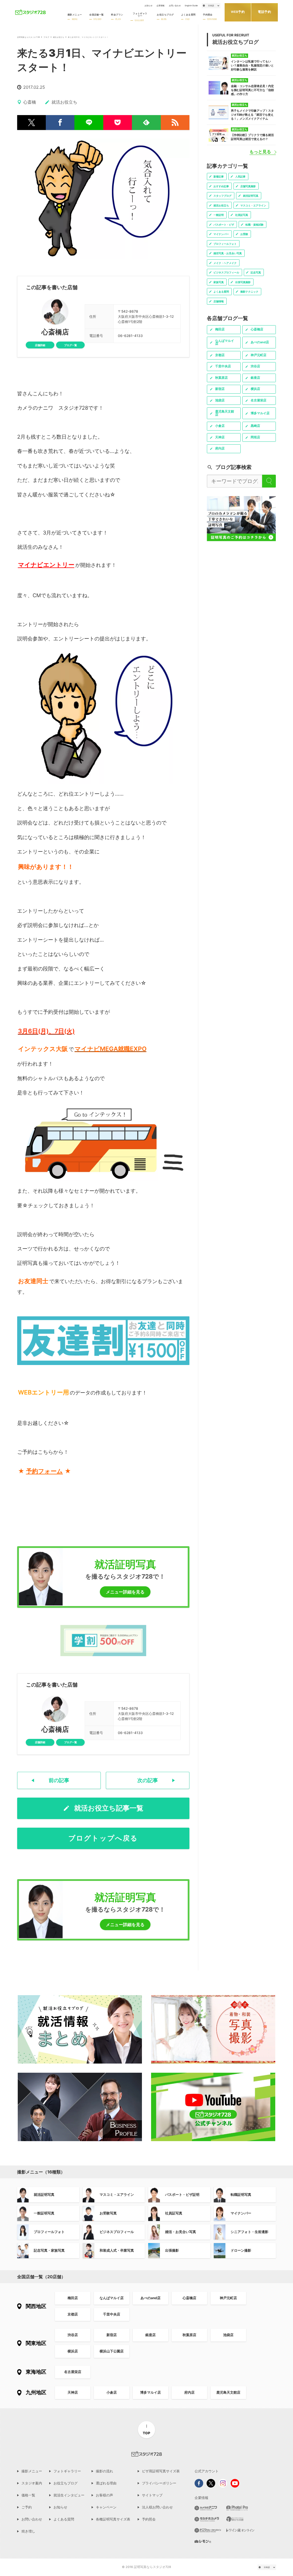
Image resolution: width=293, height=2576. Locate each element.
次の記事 (148, 1780)
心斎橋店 (55, 332)
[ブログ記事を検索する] (269, 481)
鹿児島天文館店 (228, 2392)
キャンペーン (106, 2507)
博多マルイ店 (151, 2392)
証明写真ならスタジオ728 (29, 37)
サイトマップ (152, 2495)
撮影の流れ (104, 2471)
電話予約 (264, 12)
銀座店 (151, 2335)
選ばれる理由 (106, 2483)
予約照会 (149, 2519)
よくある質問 (64, 2519)
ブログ (46, 37)
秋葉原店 (189, 2335)
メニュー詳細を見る (125, 1592)
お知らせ (149, 6)
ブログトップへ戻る (103, 1838)
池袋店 (228, 2335)
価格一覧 (28, 2495)
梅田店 (73, 2298)
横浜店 (73, 2351)
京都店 (73, 2314)
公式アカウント (207, 2471)
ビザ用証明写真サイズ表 (161, 2471)
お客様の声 (104, 2495)
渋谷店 (73, 2335)
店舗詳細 (40, 345)
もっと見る (260, 152)
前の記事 (59, 1780)
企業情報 (161, 6)
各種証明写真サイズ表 (113, 2519)
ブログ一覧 (71, 345)
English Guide (191, 6)
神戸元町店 (228, 2298)
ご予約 (27, 2507)
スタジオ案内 (32, 2483)
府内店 (189, 2392)
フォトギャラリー (67, 2471)
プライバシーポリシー (159, 2483)
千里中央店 (112, 2314)
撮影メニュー (32, 2471)
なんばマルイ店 (112, 2298)
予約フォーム (44, 1471)
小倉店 (112, 2392)
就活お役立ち (59, 37)
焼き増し (28, 2531)
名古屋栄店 (73, 2372)
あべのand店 (151, 2298)
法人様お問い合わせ (157, 2507)
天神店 (73, 2392)
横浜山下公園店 (112, 2351)
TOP (146, 2433)
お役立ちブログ (66, 2483)
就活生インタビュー (69, 2495)
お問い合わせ (175, 6)
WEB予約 (238, 12)
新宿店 (112, 2335)
